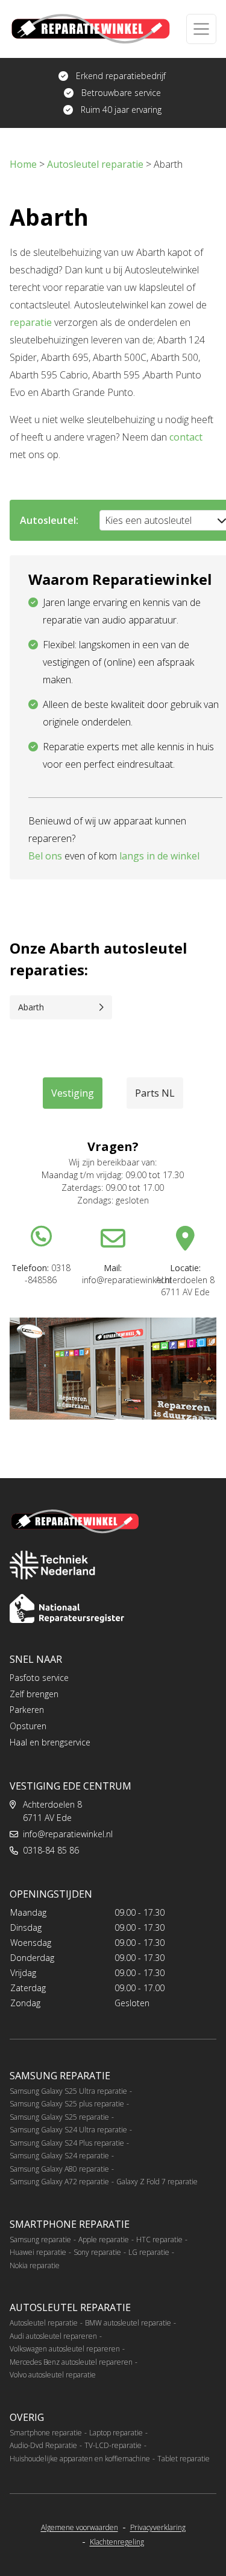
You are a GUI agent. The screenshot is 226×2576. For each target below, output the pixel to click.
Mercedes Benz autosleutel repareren (71, 2362)
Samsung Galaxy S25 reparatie (59, 2117)
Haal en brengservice (50, 1742)
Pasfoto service (39, 1678)
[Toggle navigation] (201, 29)
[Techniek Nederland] (52, 1565)
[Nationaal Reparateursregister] (67, 1608)
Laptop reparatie (116, 2433)
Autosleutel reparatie (44, 2323)
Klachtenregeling (117, 2542)
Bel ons (45, 856)
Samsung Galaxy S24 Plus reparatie (67, 2143)
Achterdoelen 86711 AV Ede (52, 1811)
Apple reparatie (104, 2240)
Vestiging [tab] (73, 1093)
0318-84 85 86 (51, 1850)
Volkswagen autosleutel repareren (65, 2349)
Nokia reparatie (35, 2265)
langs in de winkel (159, 856)
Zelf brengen (34, 1694)
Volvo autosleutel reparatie (53, 2375)
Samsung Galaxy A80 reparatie (59, 2169)
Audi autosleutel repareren (53, 2336)
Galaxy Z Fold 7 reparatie (157, 2182)
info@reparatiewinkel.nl (68, 1834)
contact (186, 437)
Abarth (31, 1007)
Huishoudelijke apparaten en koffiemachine (80, 2459)
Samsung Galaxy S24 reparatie (59, 2156)
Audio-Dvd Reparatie (43, 2445)
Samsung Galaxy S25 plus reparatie (67, 2104)
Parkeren (27, 1710)
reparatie (31, 322)
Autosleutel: (49, 520)
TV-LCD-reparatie (113, 2445)
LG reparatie (149, 2252)
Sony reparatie (97, 2252)
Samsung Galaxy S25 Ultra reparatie (68, 2091)
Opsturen (28, 1726)
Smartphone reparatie (46, 2433)
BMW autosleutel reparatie (128, 2323)
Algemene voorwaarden (80, 2528)
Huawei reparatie (38, 2252)
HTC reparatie (159, 2240)
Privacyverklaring (158, 2528)
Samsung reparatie (40, 2240)
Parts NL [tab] (155, 1093)
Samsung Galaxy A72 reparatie (59, 2182)
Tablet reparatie (184, 2459)
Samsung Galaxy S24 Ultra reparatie (68, 2130)
